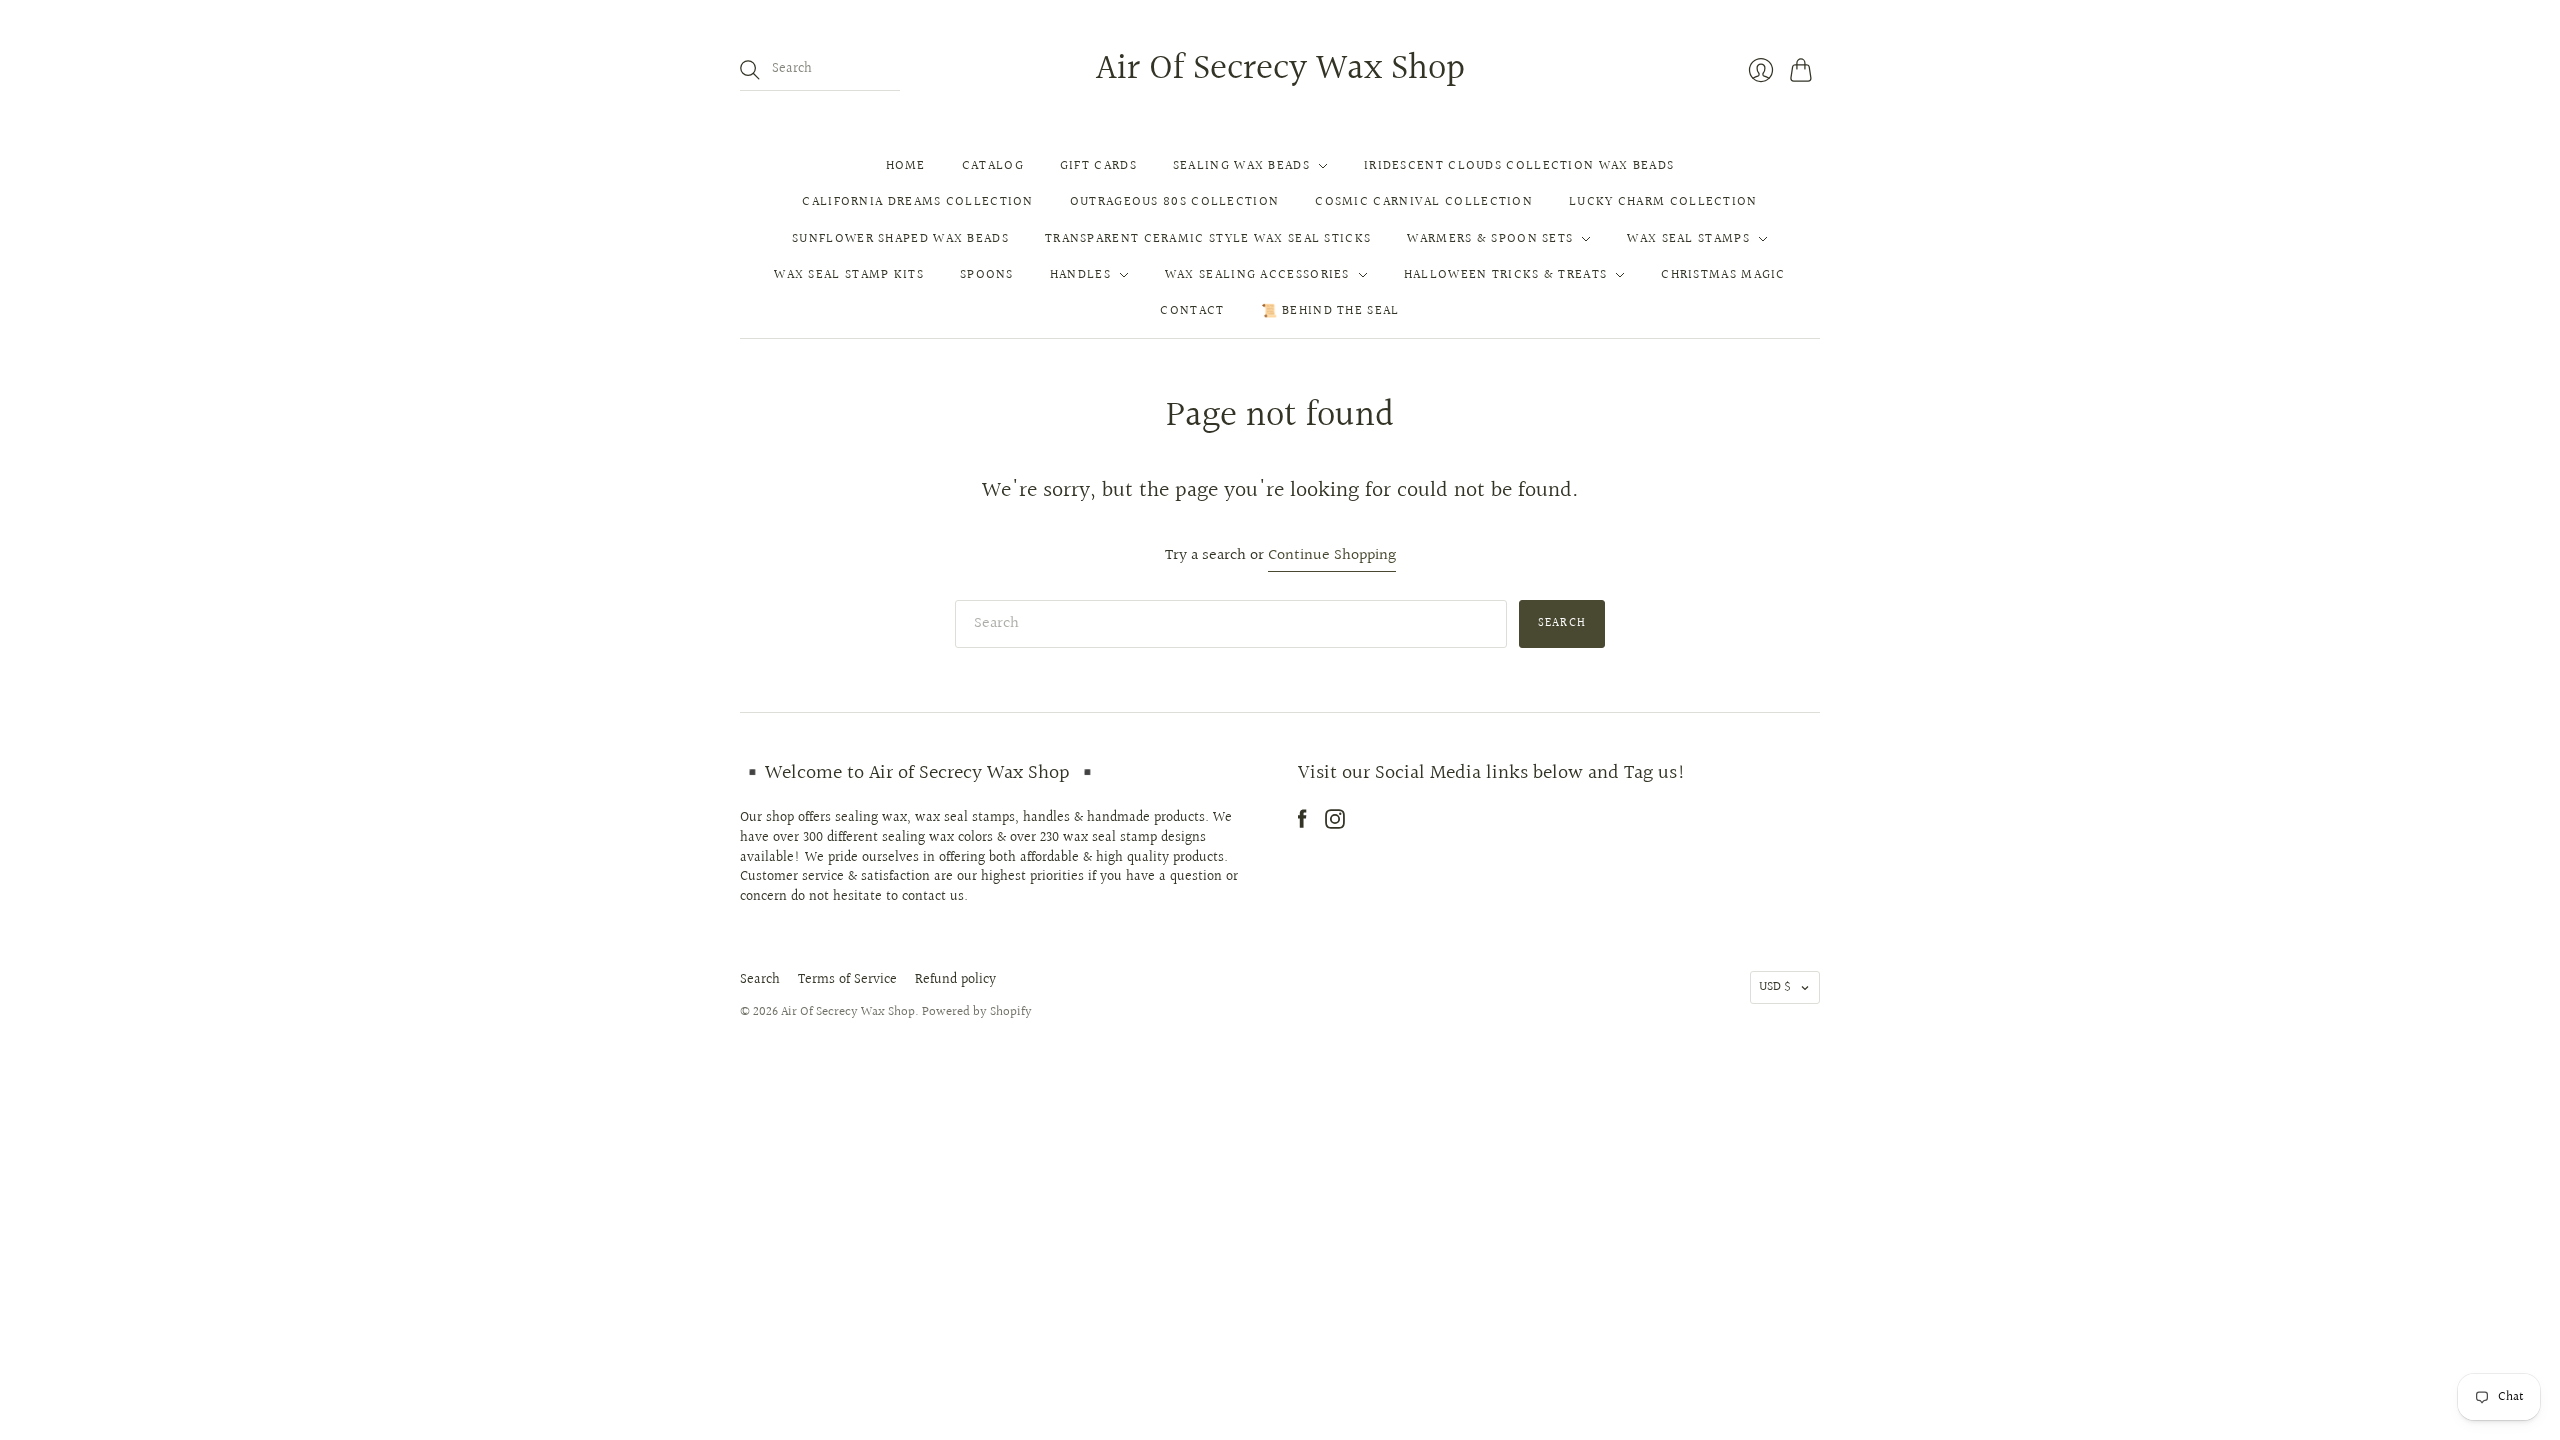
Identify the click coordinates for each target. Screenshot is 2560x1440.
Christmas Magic (1723, 275)
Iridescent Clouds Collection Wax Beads (1519, 166)
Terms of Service (847, 980)
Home (906, 166)
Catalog (993, 166)
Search (760, 980)
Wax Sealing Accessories (1257, 275)
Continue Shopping (1332, 556)
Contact (1192, 311)
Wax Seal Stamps (1688, 239)
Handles (1080, 275)
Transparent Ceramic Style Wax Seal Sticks (1208, 239)
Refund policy (955, 980)
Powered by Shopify (977, 1012)
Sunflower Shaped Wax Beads (900, 239)
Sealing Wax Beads (1241, 166)
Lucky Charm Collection (1663, 202)
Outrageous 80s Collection (1175, 202)
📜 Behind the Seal (1330, 311)
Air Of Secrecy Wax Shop (1280, 69)
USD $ (1775, 987)
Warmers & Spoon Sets (1490, 239)
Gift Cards (1098, 166)
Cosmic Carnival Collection (1424, 202)
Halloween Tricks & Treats (1506, 275)
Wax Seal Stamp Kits (849, 275)
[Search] (750, 70)
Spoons (987, 275)
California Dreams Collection (917, 202)
